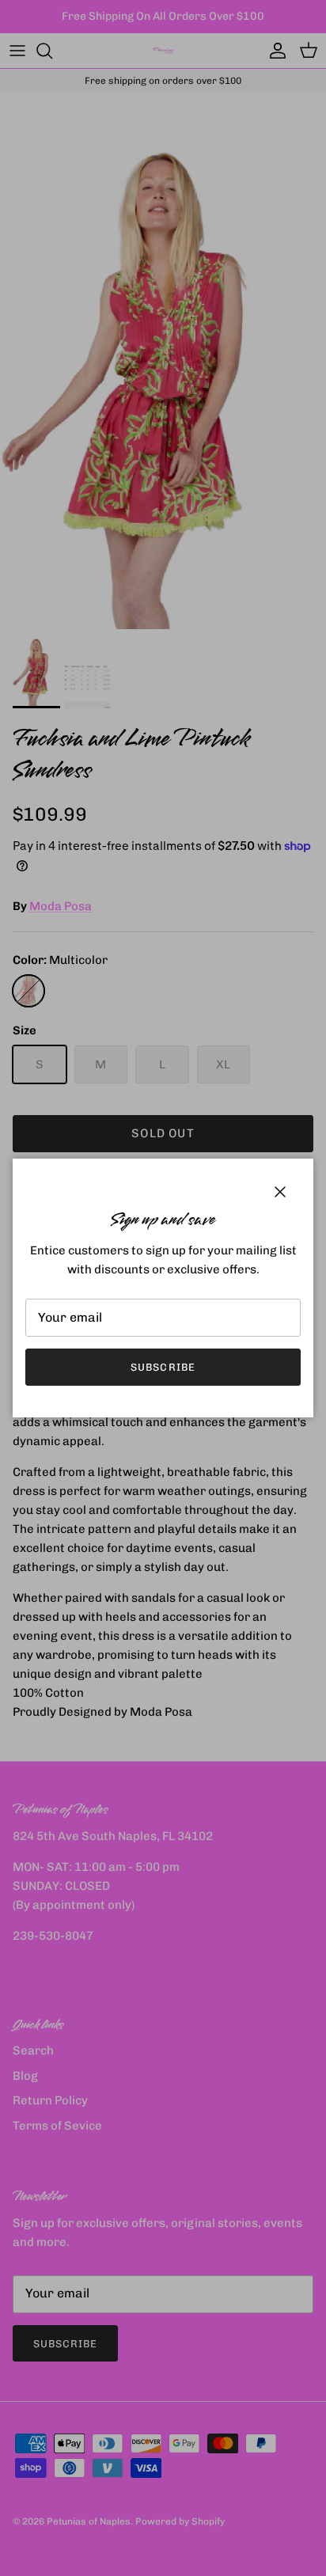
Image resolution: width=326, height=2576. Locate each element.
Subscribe (163, 1367)
